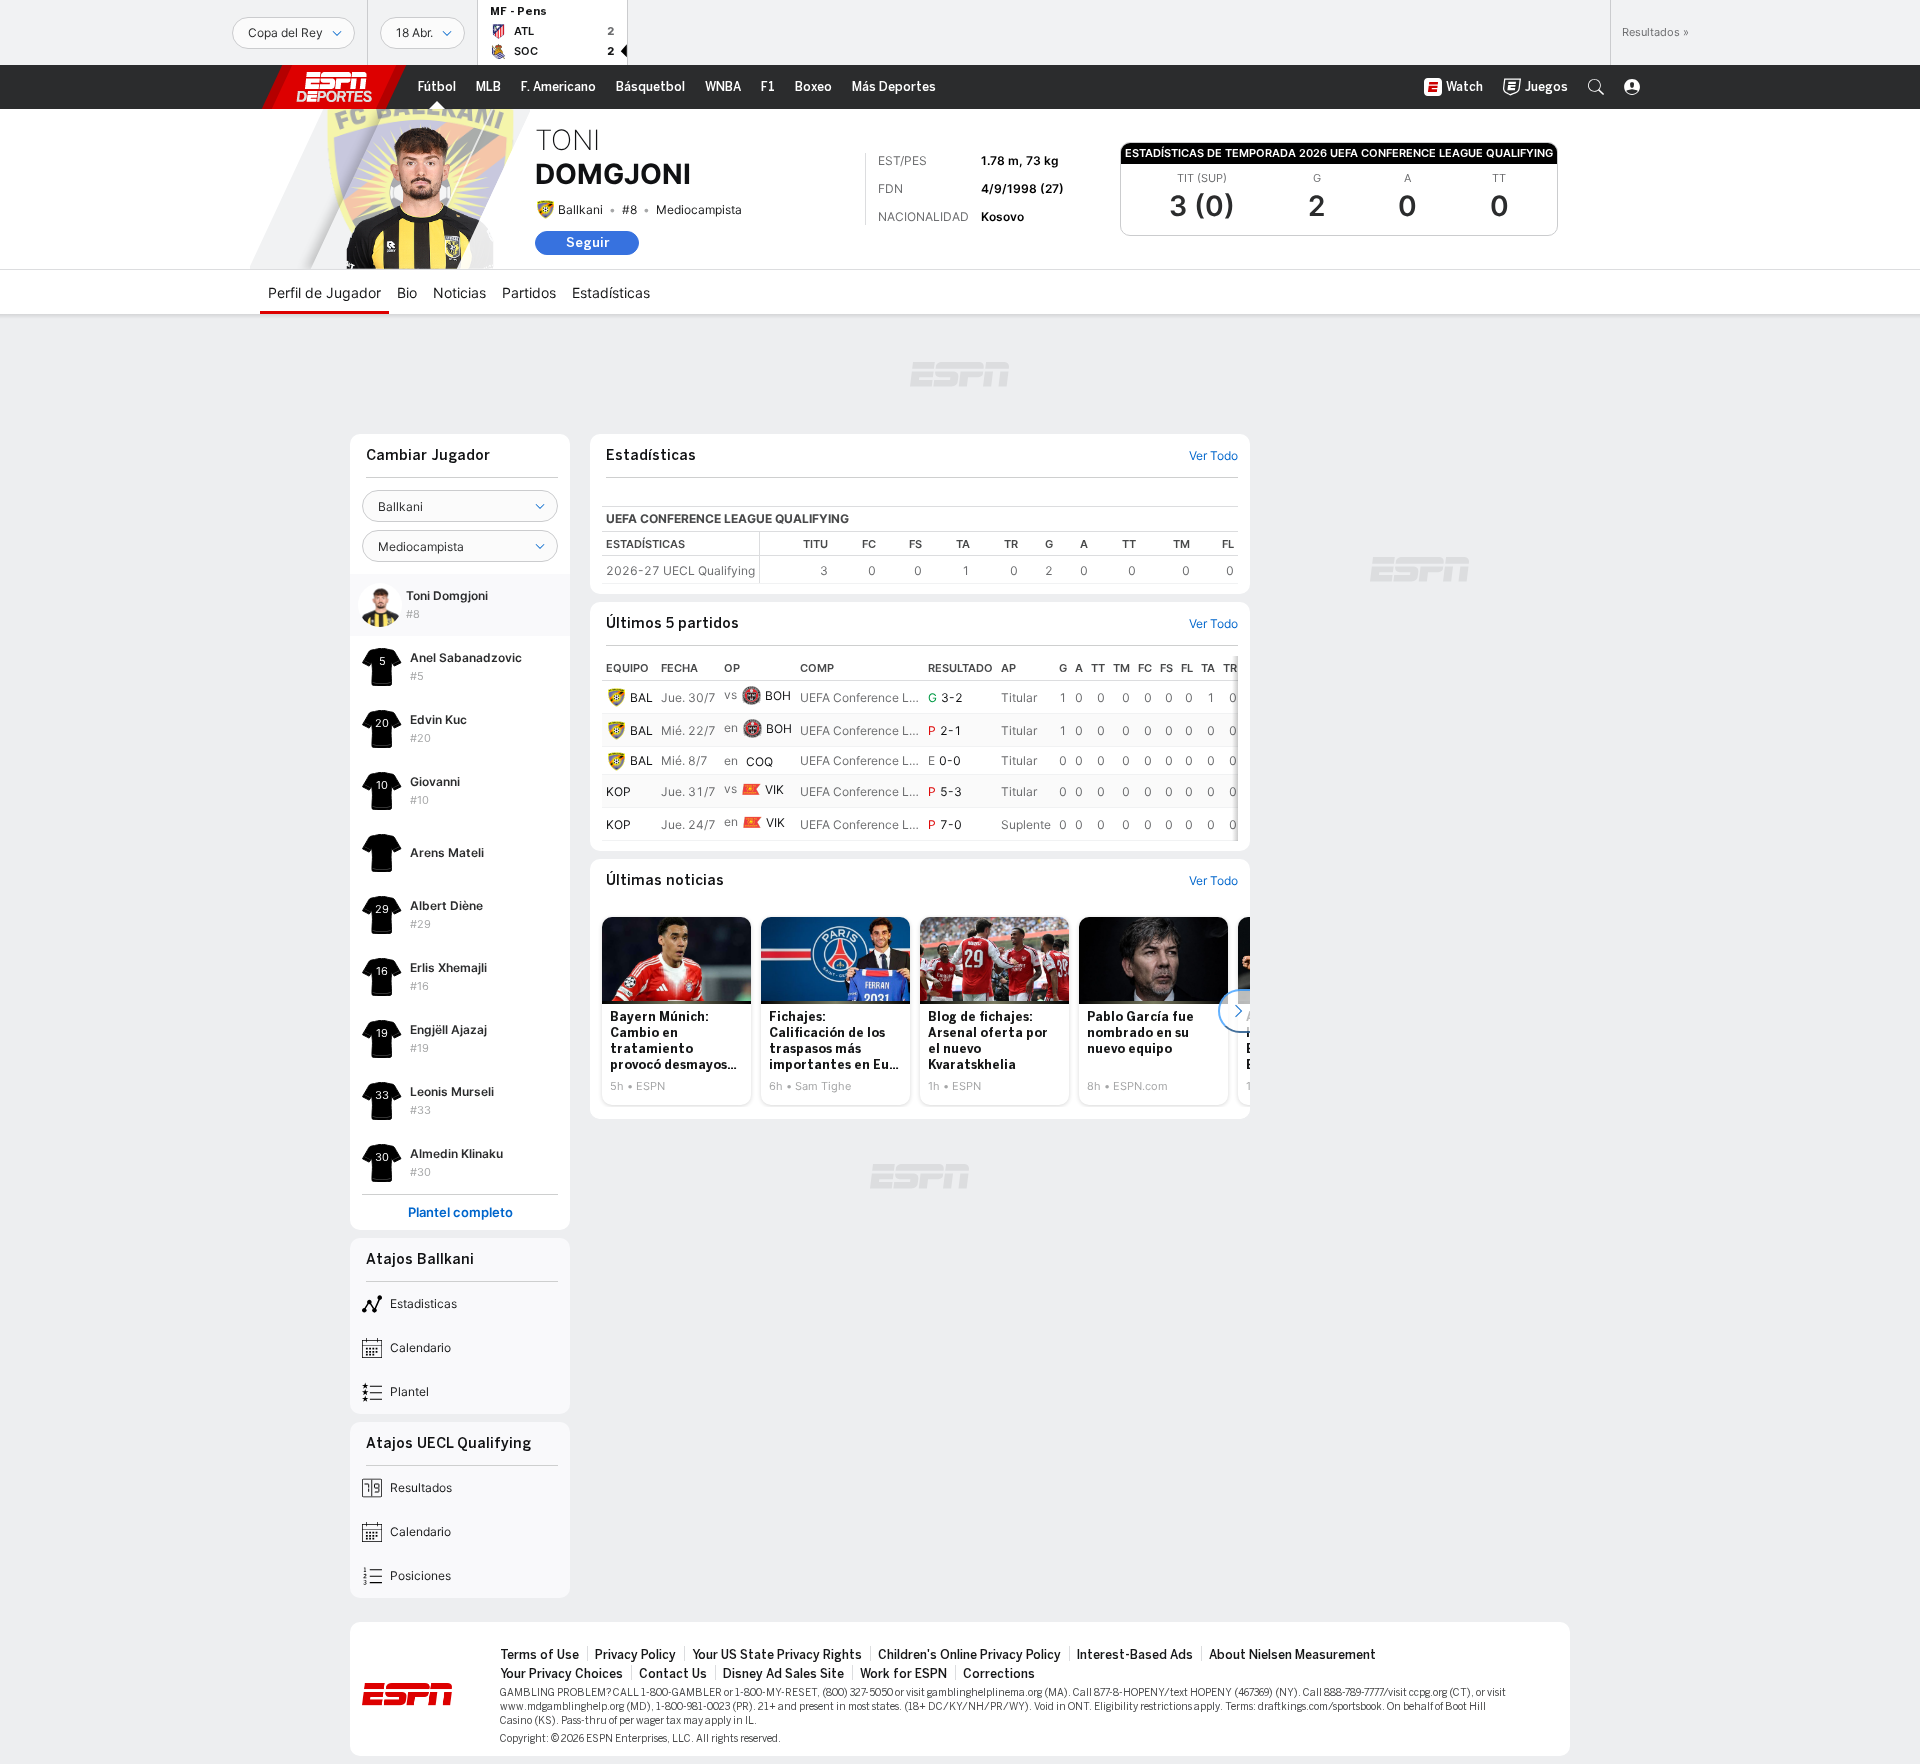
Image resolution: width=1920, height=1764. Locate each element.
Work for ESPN (903, 1674)
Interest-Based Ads (1135, 1655)
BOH (778, 695)
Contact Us (673, 1674)
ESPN (334, 87)
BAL (641, 697)
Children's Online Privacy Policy (969, 1655)
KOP (618, 791)
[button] (1596, 87)
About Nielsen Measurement (1292, 1655)
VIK (774, 789)
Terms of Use (539, 1655)
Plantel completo (460, 1212)
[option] (676, 1011)
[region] (999, 557)
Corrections (999, 1674)
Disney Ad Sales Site (783, 1674)
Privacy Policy (635, 1655)
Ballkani (580, 209)
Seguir (587, 242)
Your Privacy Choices (561, 1674)
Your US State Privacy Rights (777, 1655)
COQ (759, 761)
